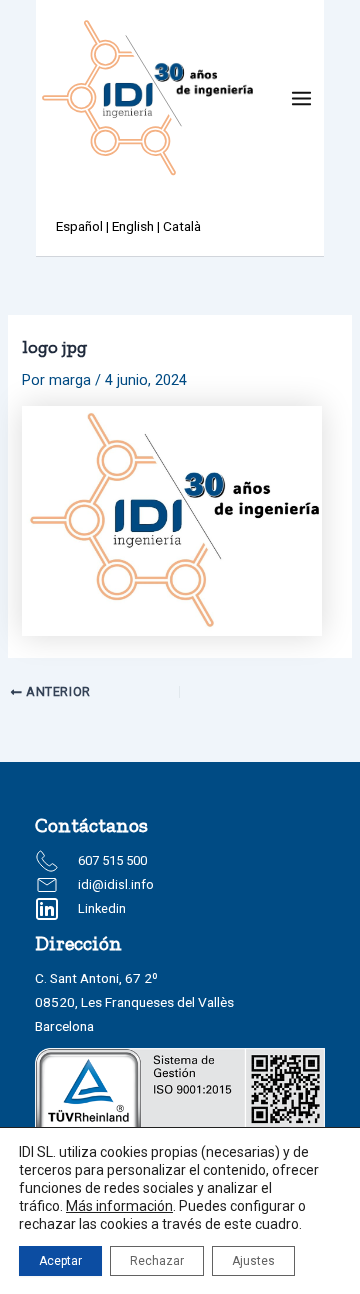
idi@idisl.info (116, 884)
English (133, 226)
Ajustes (253, 1261)
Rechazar (157, 1261)
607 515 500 (112, 860)
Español (79, 226)
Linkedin (102, 908)
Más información (119, 1206)
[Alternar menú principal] (301, 98)
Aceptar (60, 1261)
